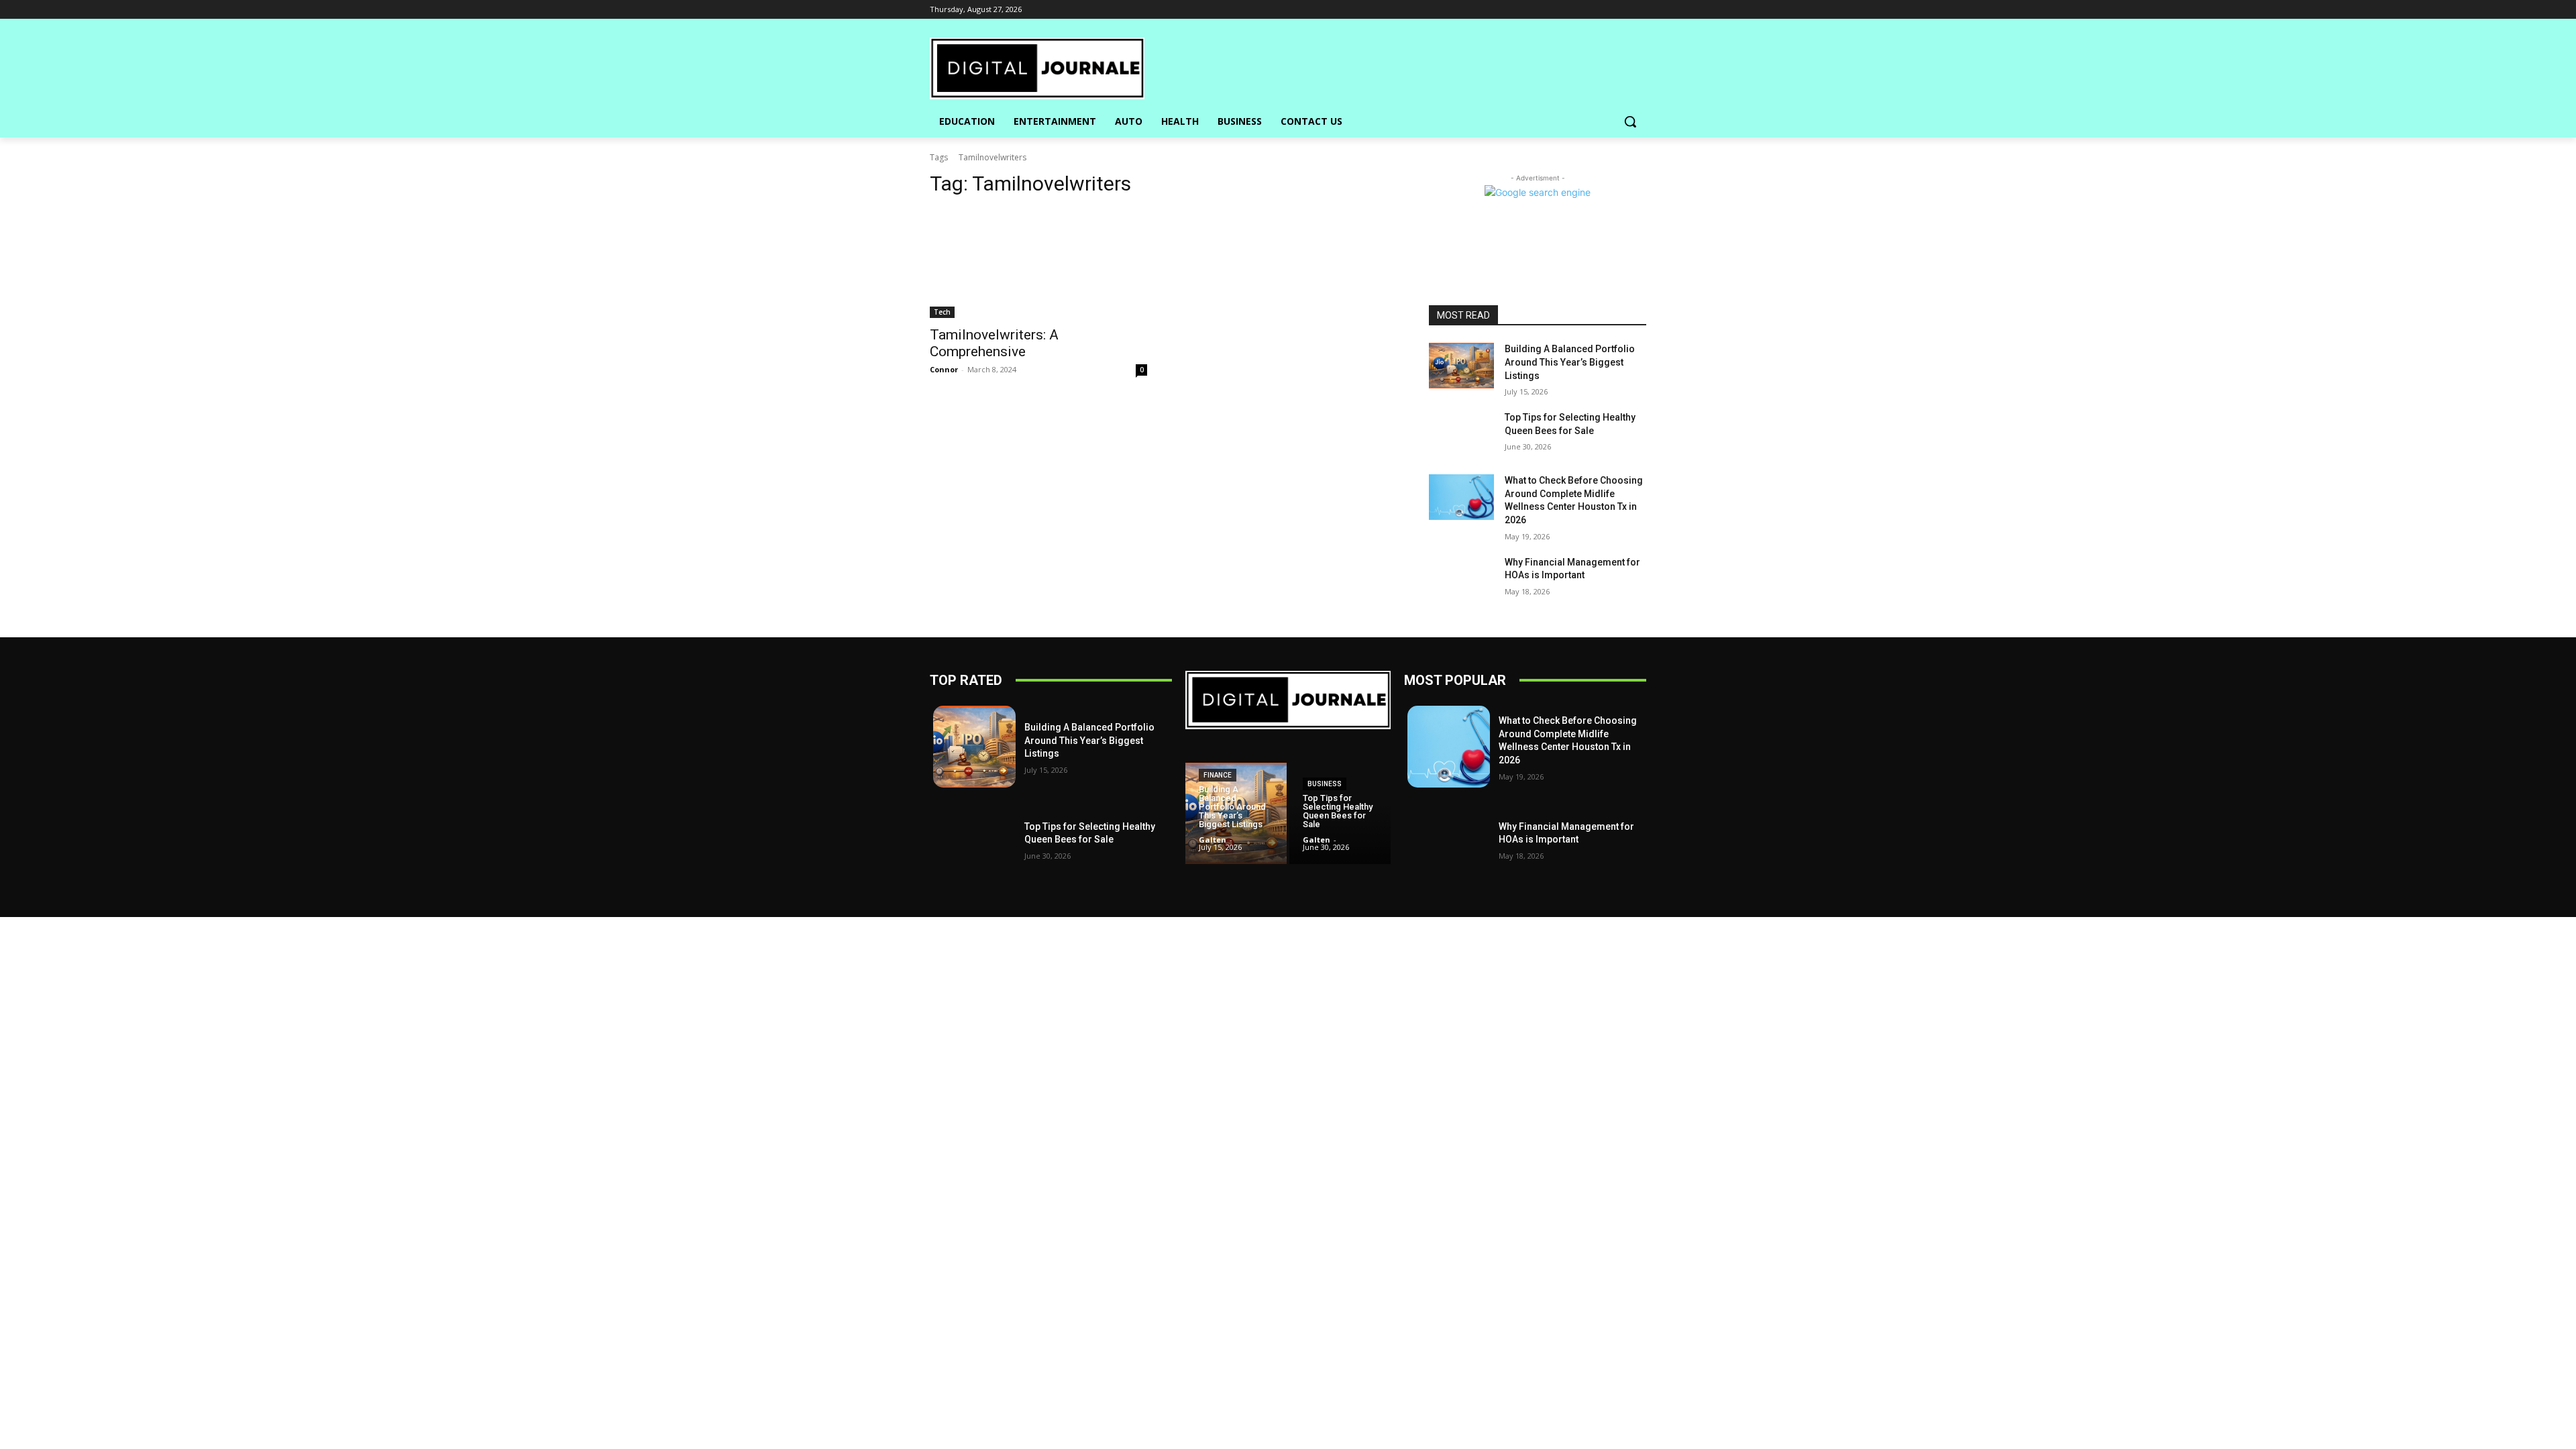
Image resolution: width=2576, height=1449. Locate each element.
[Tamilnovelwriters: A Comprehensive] (1038, 264)
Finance (1218, 775)
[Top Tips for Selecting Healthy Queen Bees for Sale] (1461, 434)
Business (1325, 784)
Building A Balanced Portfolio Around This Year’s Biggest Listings (1570, 362)
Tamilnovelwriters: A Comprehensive (994, 343)
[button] (1630, 121)
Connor (944, 369)
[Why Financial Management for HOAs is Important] (1461, 579)
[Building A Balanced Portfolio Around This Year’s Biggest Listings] (1461, 366)
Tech (942, 312)
